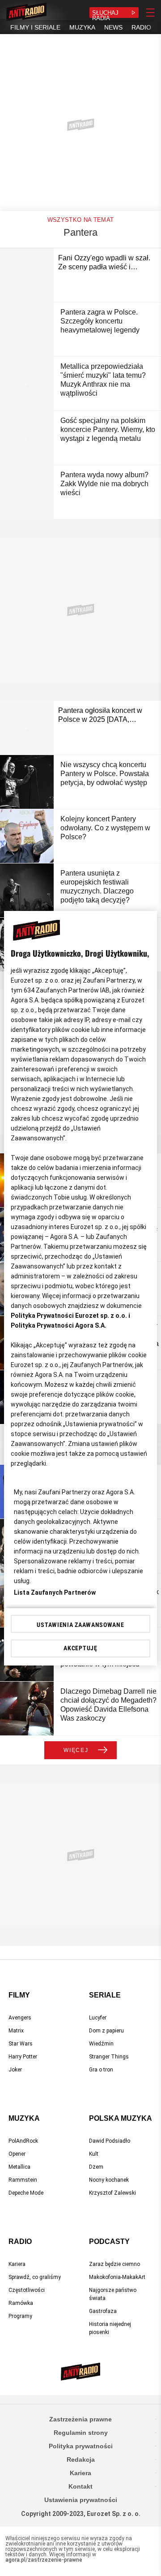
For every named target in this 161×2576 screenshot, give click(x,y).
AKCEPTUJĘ (80, 1648)
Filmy (19, 1995)
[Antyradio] (26, 13)
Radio (20, 2242)
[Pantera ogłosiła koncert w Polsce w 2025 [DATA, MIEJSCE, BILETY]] (27, 728)
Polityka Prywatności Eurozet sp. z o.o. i (70, 1316)
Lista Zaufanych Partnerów (55, 1592)
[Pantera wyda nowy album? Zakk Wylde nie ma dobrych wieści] (27, 492)
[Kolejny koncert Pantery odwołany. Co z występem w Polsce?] (27, 836)
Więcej (76, 1750)
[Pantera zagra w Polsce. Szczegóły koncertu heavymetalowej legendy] (27, 329)
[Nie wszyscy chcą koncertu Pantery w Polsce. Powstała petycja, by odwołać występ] (27, 782)
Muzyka (24, 2118)
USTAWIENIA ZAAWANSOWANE (80, 1625)
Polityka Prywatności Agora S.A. (59, 1325)
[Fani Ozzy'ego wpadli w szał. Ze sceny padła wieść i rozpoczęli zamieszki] (27, 275)
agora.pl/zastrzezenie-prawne (44, 2560)
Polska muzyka (121, 2118)
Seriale (105, 1995)
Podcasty (109, 2242)
